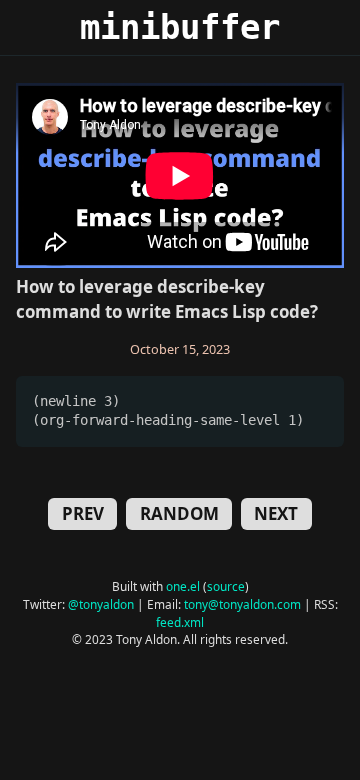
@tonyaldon (101, 604)
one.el (183, 586)
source (226, 586)
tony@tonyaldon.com (242, 604)
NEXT (276, 513)
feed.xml (180, 622)
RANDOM (179, 513)
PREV (83, 513)
